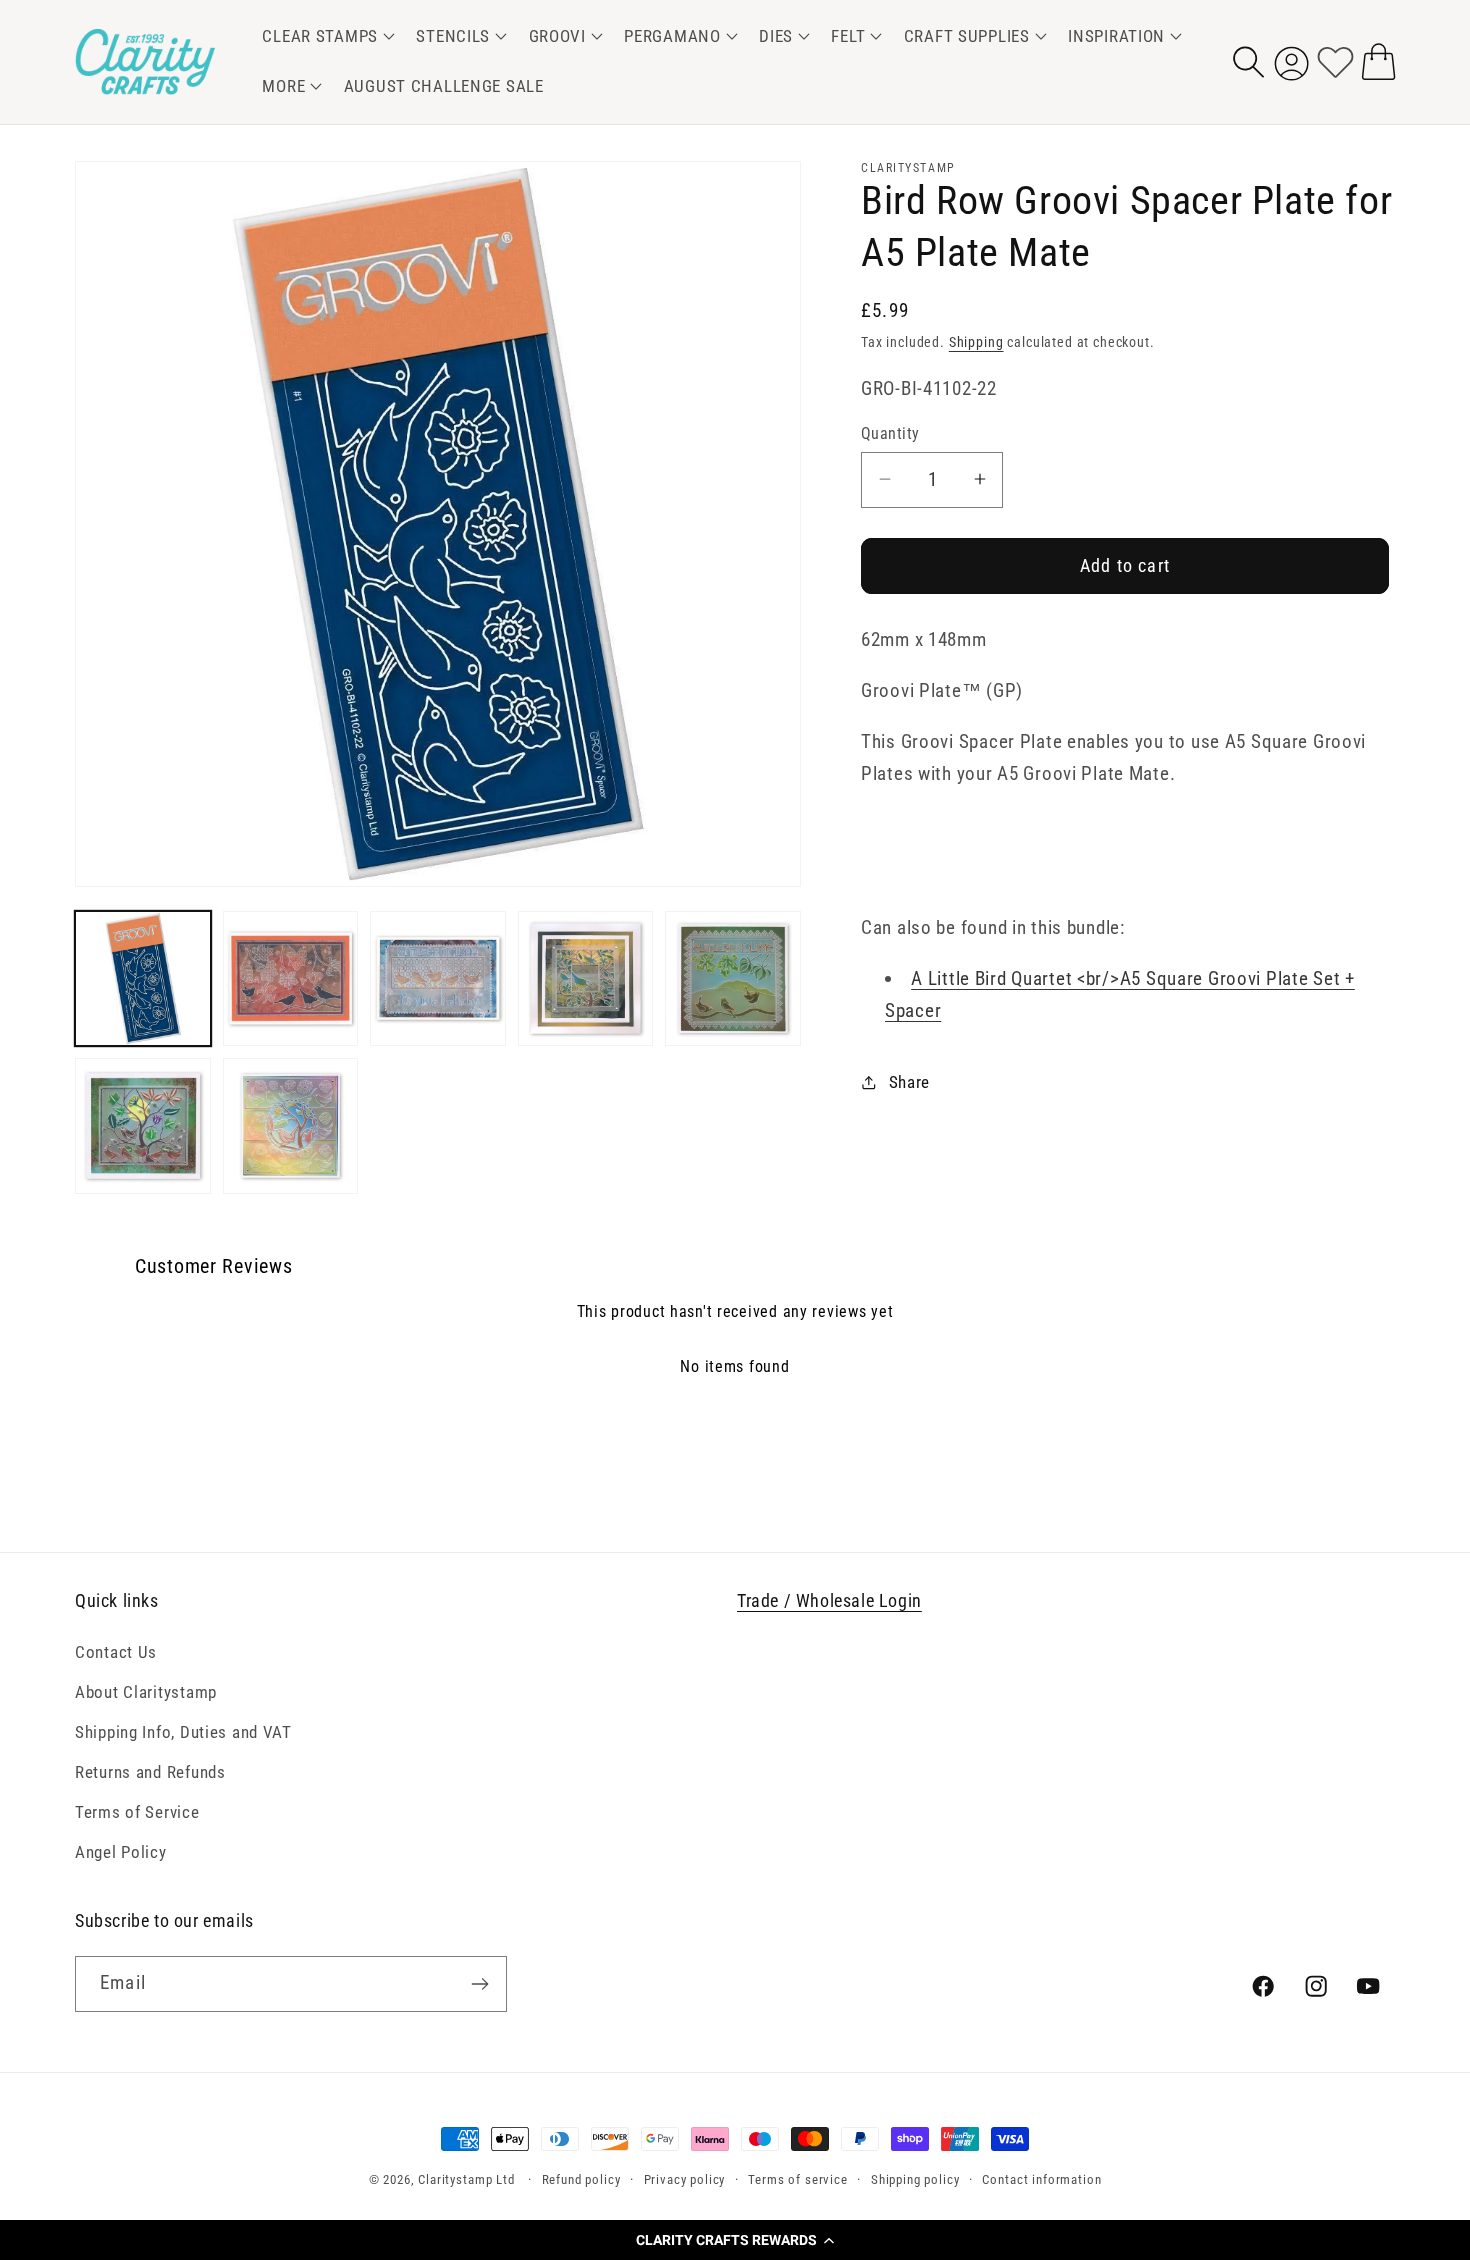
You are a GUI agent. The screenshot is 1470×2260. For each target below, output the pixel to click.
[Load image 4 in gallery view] (586, 979)
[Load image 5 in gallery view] (733, 979)
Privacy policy (685, 2179)
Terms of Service (137, 1812)
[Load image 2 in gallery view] (291, 979)
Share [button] (909, 1082)
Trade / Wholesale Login (829, 1600)
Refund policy (581, 2179)
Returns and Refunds (150, 1772)
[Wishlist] (1335, 61)
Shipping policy (915, 2179)
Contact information (1041, 2179)
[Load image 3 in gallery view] (438, 979)
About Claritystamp (146, 1692)
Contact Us (116, 1652)
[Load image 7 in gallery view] (291, 1126)
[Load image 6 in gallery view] (143, 1126)
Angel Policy (121, 1852)
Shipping (976, 341)
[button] (735, 2240)
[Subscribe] (479, 1984)
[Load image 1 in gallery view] (143, 979)
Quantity (890, 433)
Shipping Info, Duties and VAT (183, 1732)
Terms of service (797, 2179)
